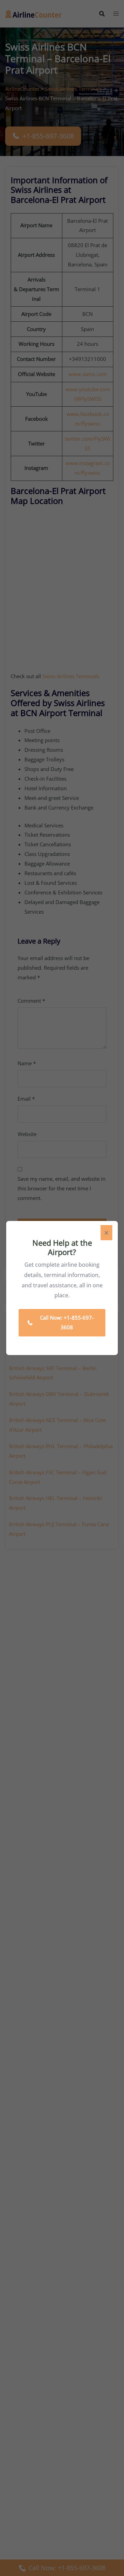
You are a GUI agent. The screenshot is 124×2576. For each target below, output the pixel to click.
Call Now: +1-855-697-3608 (67, 1322)
